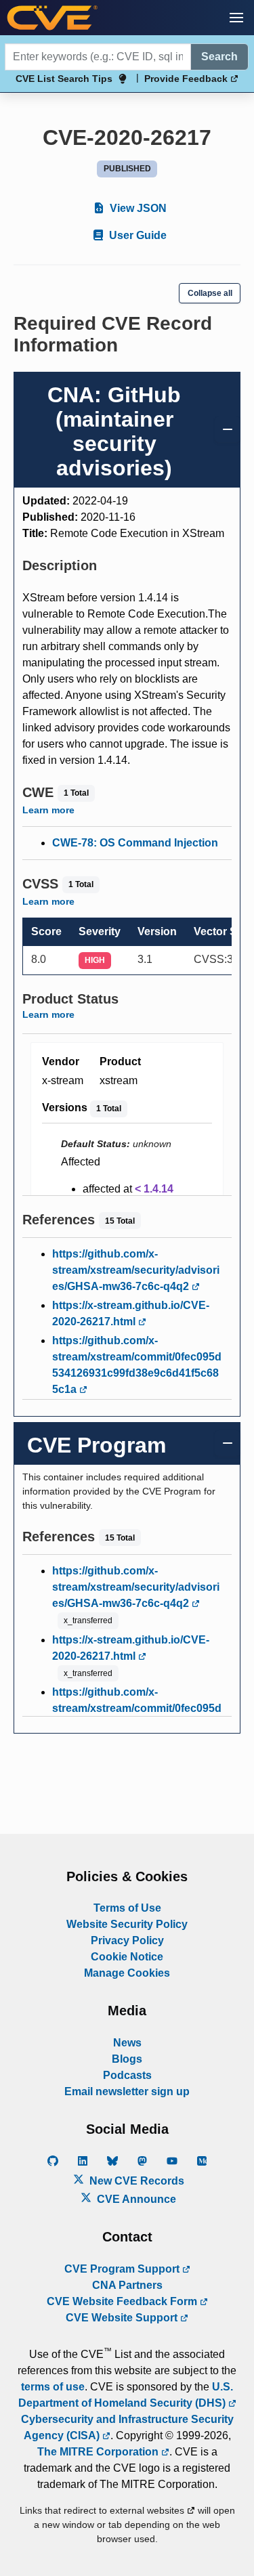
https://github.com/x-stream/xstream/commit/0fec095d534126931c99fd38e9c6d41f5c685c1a (137, 1365)
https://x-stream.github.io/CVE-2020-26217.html (131, 1313)
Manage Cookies (127, 1973)
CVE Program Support (123, 2269)
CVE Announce (135, 2199)
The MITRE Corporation (99, 2452)
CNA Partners (127, 2285)
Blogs (127, 2059)
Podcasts (127, 2075)
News (127, 2043)
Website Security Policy (127, 1924)
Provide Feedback (187, 79)
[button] (236, 18)
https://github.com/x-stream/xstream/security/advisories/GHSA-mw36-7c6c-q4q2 (136, 1270)
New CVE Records (135, 2181)
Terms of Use (127, 1908)
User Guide (136, 235)
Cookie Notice (127, 1957)
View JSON (137, 208)
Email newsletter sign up (127, 2091)
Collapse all (210, 293)
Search (219, 57)
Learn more (48, 810)
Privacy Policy (127, 1940)
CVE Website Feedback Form (123, 2301)
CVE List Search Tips (64, 79)
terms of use (53, 2387)
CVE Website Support (123, 2318)
